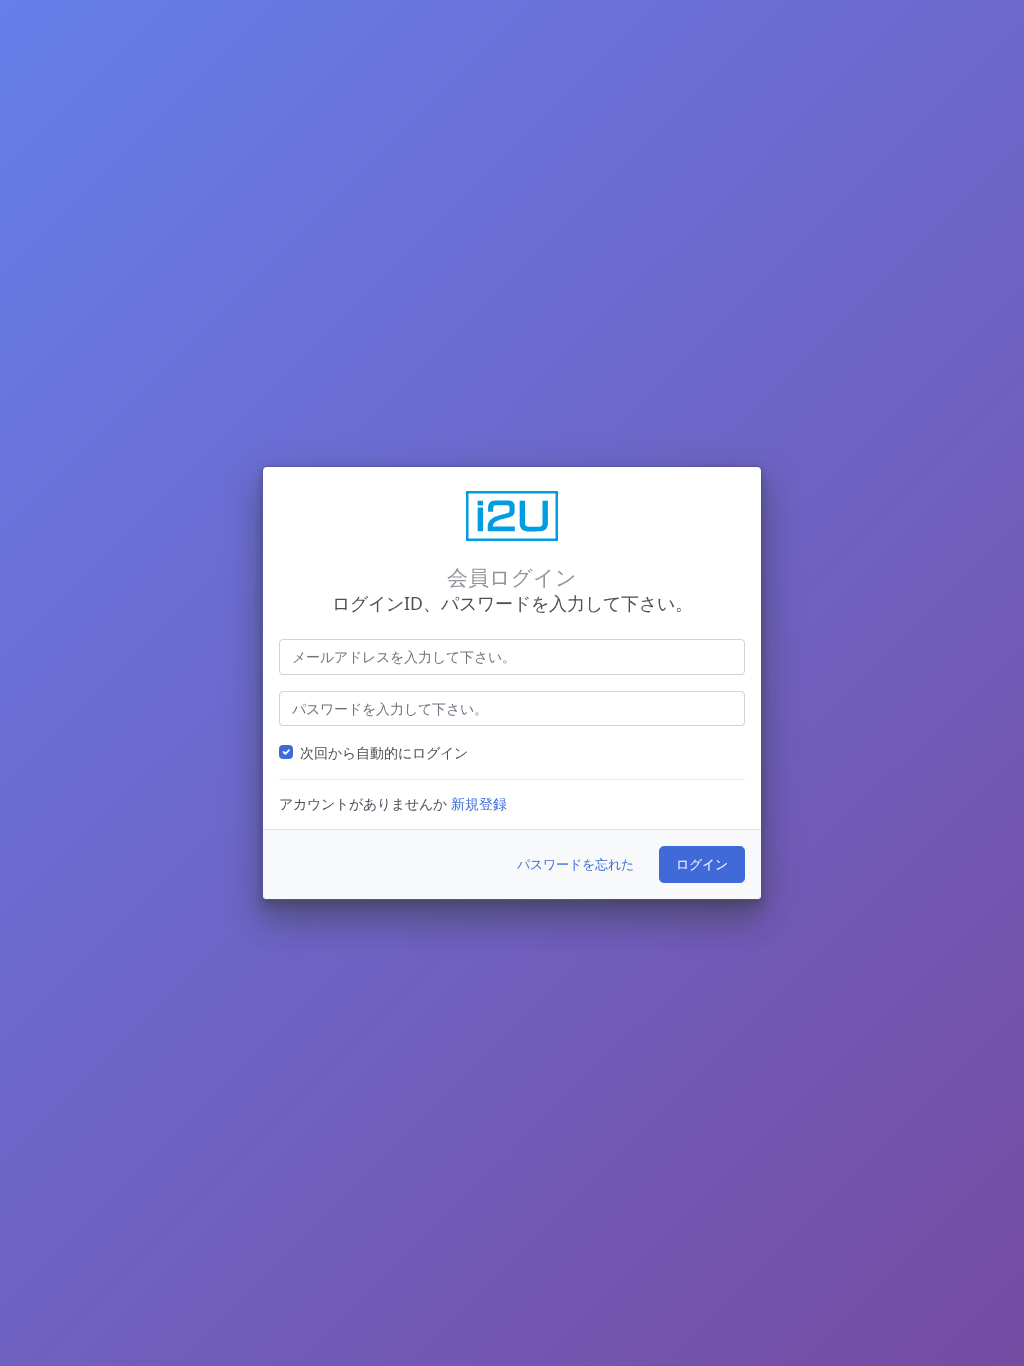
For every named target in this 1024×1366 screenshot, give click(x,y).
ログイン (702, 864)
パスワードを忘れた (575, 864)
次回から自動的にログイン (384, 752)
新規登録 (479, 803)
